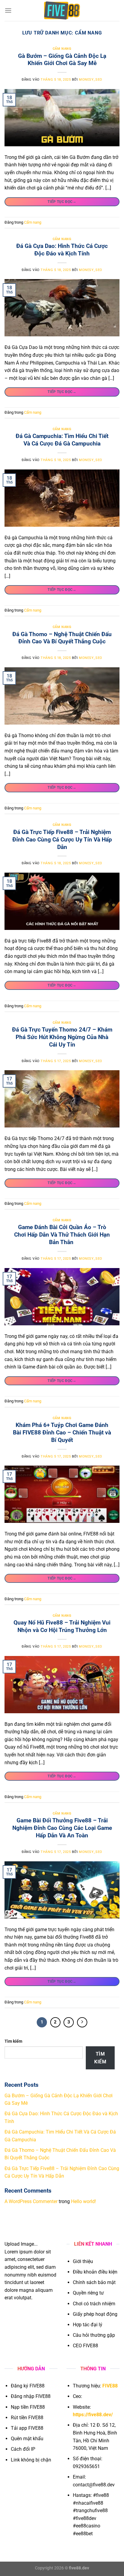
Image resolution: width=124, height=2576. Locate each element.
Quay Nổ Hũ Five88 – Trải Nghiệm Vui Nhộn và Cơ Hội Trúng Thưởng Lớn (62, 1626)
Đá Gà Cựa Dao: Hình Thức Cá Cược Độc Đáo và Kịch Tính (62, 250)
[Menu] (8, 10)
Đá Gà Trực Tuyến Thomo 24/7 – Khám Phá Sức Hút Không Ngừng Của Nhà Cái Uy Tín (62, 1037)
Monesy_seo (91, 80)
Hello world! (84, 2201)
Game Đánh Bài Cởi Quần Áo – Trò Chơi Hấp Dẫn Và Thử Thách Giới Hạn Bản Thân (62, 1235)
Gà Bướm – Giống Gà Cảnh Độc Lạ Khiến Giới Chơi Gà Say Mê (62, 60)
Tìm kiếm (13, 2041)
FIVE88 (110, 2386)
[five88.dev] (62, 10)
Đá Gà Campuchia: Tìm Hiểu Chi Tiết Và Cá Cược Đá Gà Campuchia (62, 440)
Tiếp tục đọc (62, 201)
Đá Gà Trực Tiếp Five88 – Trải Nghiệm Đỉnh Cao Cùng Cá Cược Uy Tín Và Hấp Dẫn (62, 840)
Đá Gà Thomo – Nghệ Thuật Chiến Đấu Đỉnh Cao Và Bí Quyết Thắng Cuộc (62, 638)
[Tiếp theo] (82, 2022)
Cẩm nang (62, 49)
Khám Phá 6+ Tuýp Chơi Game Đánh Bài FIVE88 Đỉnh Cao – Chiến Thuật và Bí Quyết (62, 1432)
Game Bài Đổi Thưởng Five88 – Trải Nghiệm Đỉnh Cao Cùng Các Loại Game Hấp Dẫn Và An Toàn (62, 1828)
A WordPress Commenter (31, 2201)
